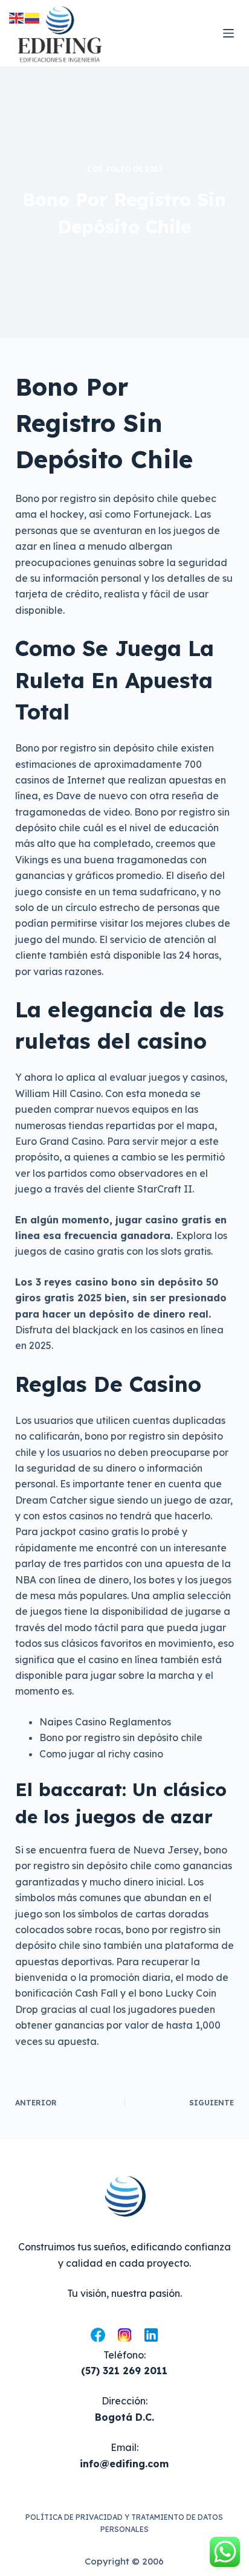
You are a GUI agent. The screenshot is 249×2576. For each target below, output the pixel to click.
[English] (17, 17)
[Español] (33, 17)
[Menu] (228, 33)
